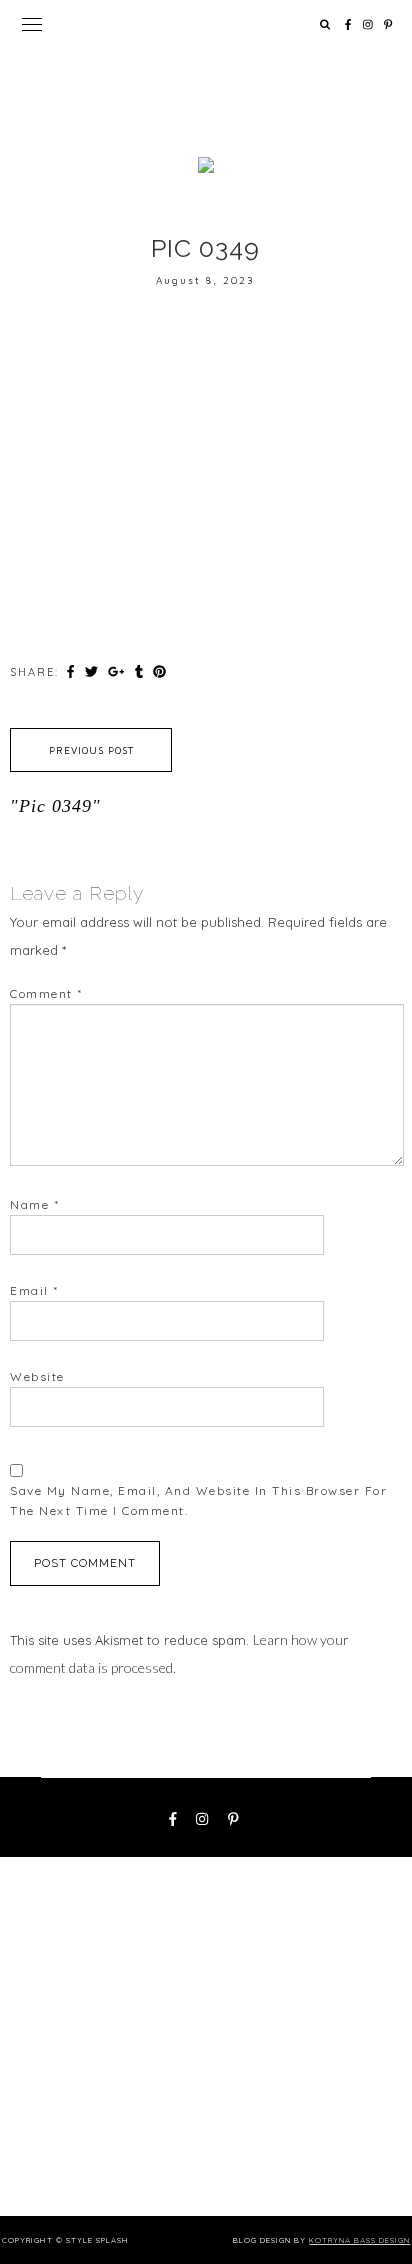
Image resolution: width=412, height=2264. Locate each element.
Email (34, 1290)
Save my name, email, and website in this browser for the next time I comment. (198, 1500)
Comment (46, 993)
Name (34, 1204)
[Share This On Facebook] (73, 671)
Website (37, 1376)
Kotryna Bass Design (359, 2240)
